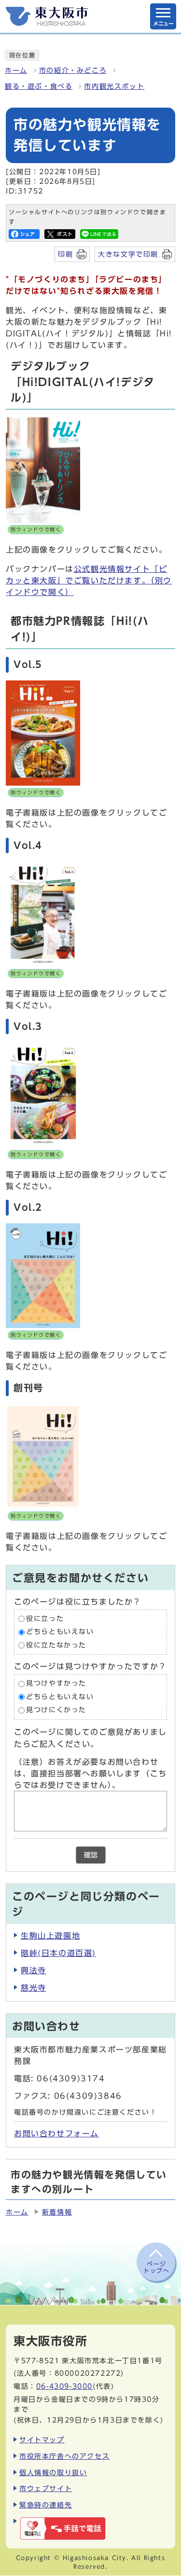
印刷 (65, 254)
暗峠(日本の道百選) (58, 1953)
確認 (91, 1855)
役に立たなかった (56, 1645)
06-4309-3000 (64, 2386)
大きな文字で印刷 (128, 254)
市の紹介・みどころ (73, 70)
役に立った (45, 1619)
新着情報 (57, 2212)
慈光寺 (34, 1988)
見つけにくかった (56, 1710)
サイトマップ (42, 2440)
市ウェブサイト (46, 2488)
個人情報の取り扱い (53, 2472)
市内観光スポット (114, 86)
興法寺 (34, 1970)
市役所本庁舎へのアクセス (64, 2456)
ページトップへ (156, 2267)
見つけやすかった (56, 1684)
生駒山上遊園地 (50, 1936)
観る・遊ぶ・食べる (39, 86)
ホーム (16, 70)
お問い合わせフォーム (56, 2133)
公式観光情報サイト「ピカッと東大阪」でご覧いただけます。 (89, 581)
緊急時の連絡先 (46, 2505)
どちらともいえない (60, 1632)
